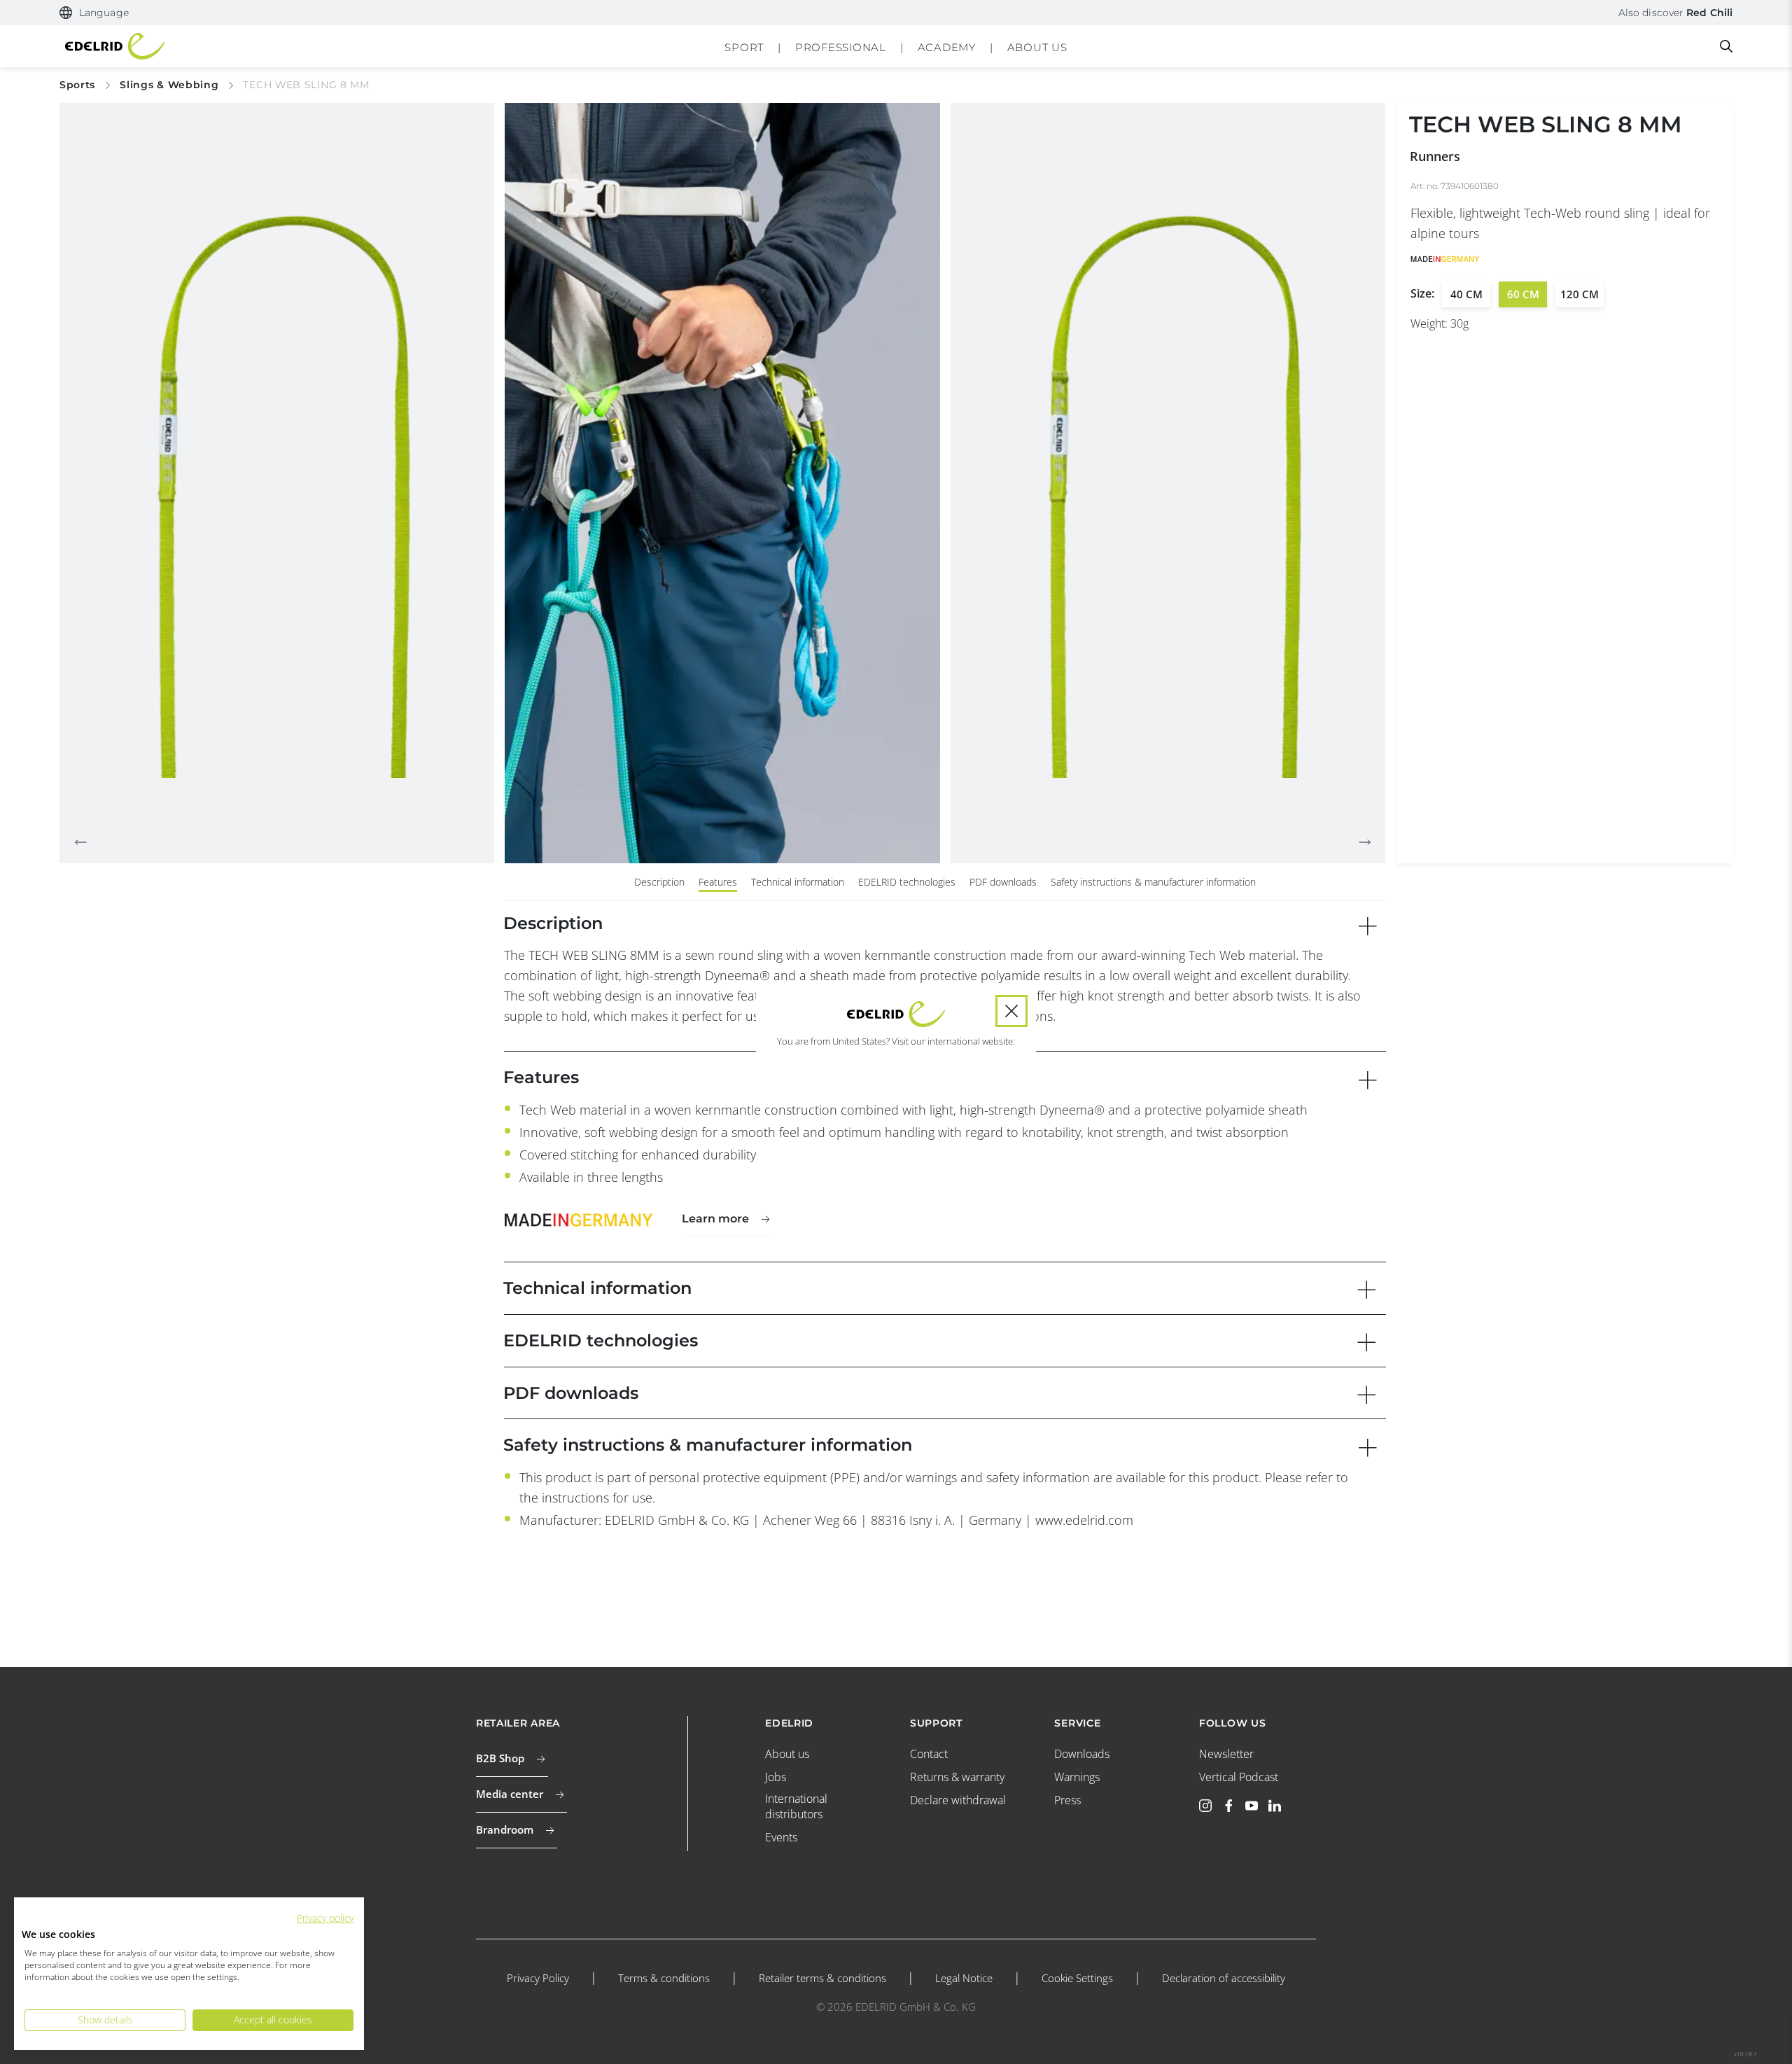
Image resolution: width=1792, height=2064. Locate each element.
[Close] (1011, 1011)
